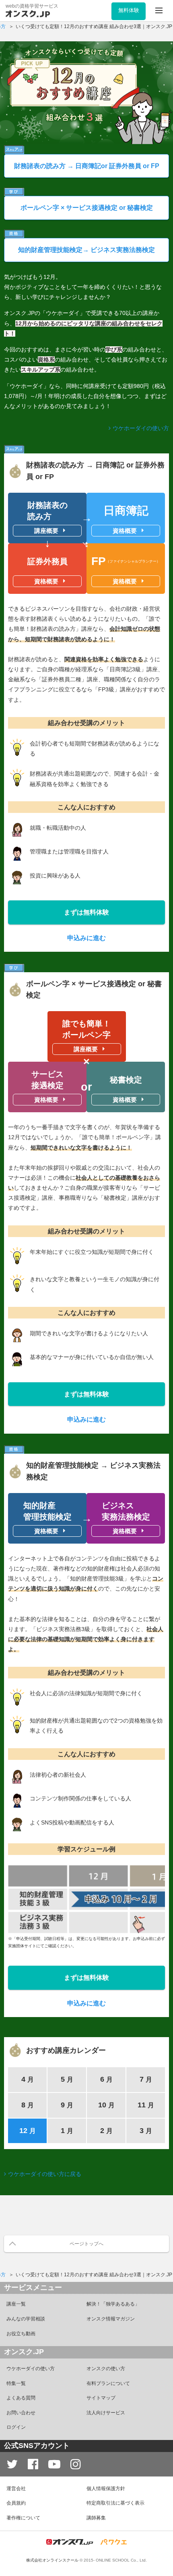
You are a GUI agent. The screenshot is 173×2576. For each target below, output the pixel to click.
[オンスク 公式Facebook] (33, 2464)
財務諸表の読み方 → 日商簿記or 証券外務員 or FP (87, 166)
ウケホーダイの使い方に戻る (45, 2174)
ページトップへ (86, 2244)
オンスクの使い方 (106, 2369)
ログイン (16, 2427)
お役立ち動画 (21, 2334)
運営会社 (16, 2489)
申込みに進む (86, 938)
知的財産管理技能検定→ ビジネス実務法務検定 (86, 250)
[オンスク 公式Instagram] (76, 2464)
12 (28, 2131)
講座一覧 (16, 2304)
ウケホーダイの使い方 (141, 428)
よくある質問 (21, 2398)
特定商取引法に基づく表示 (115, 2503)
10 (106, 2105)
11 (146, 2105)
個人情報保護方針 (106, 2489)
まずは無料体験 (86, 912)
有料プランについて (108, 2383)
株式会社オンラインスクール (52, 2560)
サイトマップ (101, 2398)
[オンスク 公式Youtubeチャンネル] (54, 2464)
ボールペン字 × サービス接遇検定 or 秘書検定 (87, 208)
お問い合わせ (21, 2413)
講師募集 (96, 2518)
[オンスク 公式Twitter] (12, 2464)
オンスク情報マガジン (111, 2319)
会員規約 (16, 2503)
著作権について (23, 2518)
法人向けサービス (106, 2413)
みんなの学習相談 (26, 2319)
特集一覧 (16, 2383)
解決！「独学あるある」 (113, 2304)
